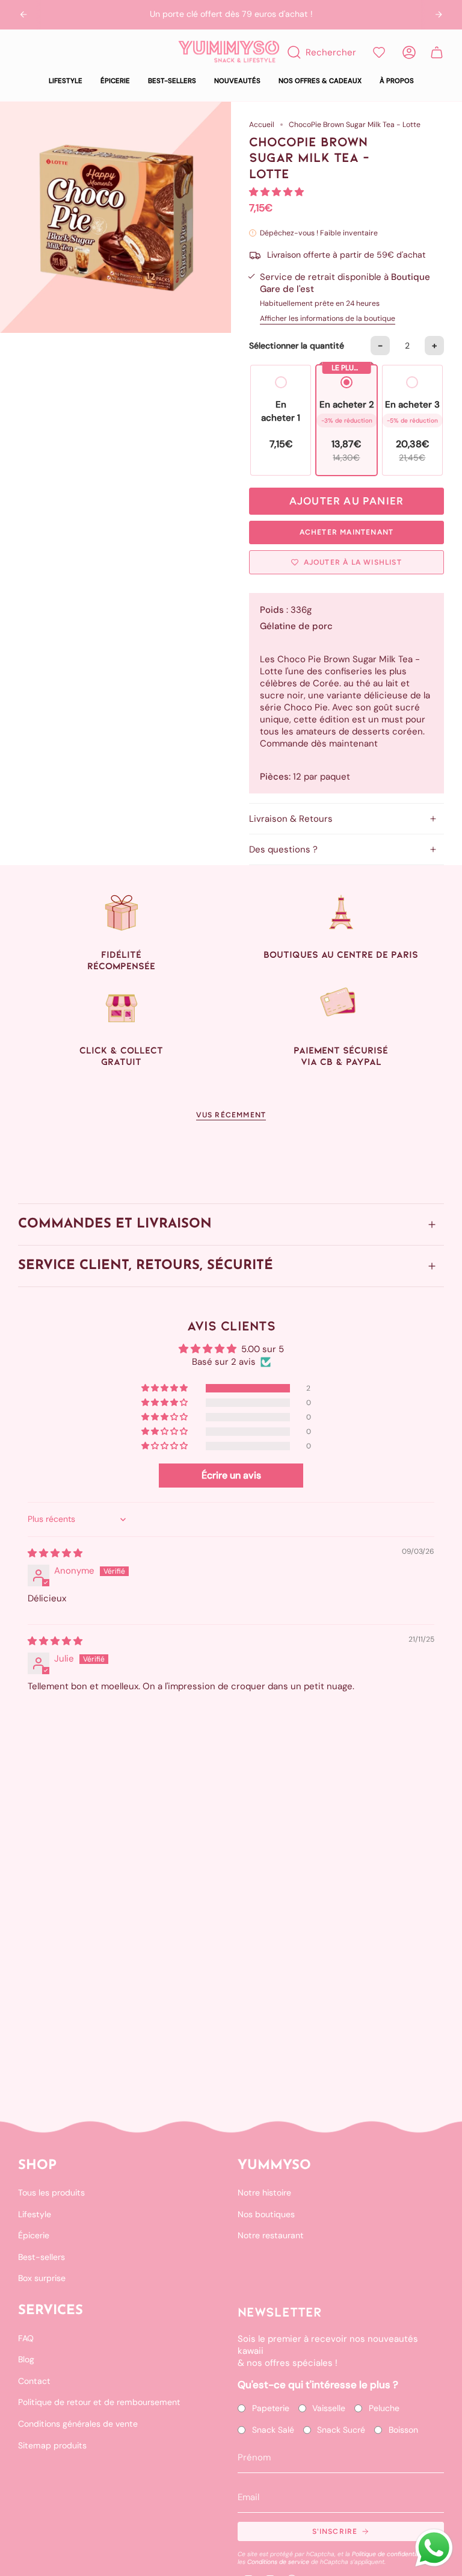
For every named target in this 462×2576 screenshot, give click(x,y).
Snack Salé (273, 2430)
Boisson (403, 2430)
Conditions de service (278, 2562)
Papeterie (271, 2408)
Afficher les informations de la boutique (328, 318)
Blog (26, 2359)
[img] (55, 1553)
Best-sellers (42, 2257)
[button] (66, 81)
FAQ (26, 2338)
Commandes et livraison (115, 1224)
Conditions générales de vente (78, 2424)
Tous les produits (51, 2193)
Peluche (384, 2408)
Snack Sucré (341, 2430)
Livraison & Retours (291, 819)
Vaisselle (329, 2408)
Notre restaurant (271, 2235)
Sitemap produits (52, 2445)
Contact (34, 2381)
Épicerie (34, 2235)
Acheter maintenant (347, 532)
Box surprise (42, 2278)
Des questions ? (283, 849)
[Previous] (23, 14)
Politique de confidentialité (390, 2554)
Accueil (262, 125)
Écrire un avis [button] (231, 1475)
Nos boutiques (266, 2214)
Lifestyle (35, 2214)
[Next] (439, 14)
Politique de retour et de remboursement (99, 2402)
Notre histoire (264, 2193)
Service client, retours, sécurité (146, 1266)
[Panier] (437, 52)
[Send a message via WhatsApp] (434, 2548)
